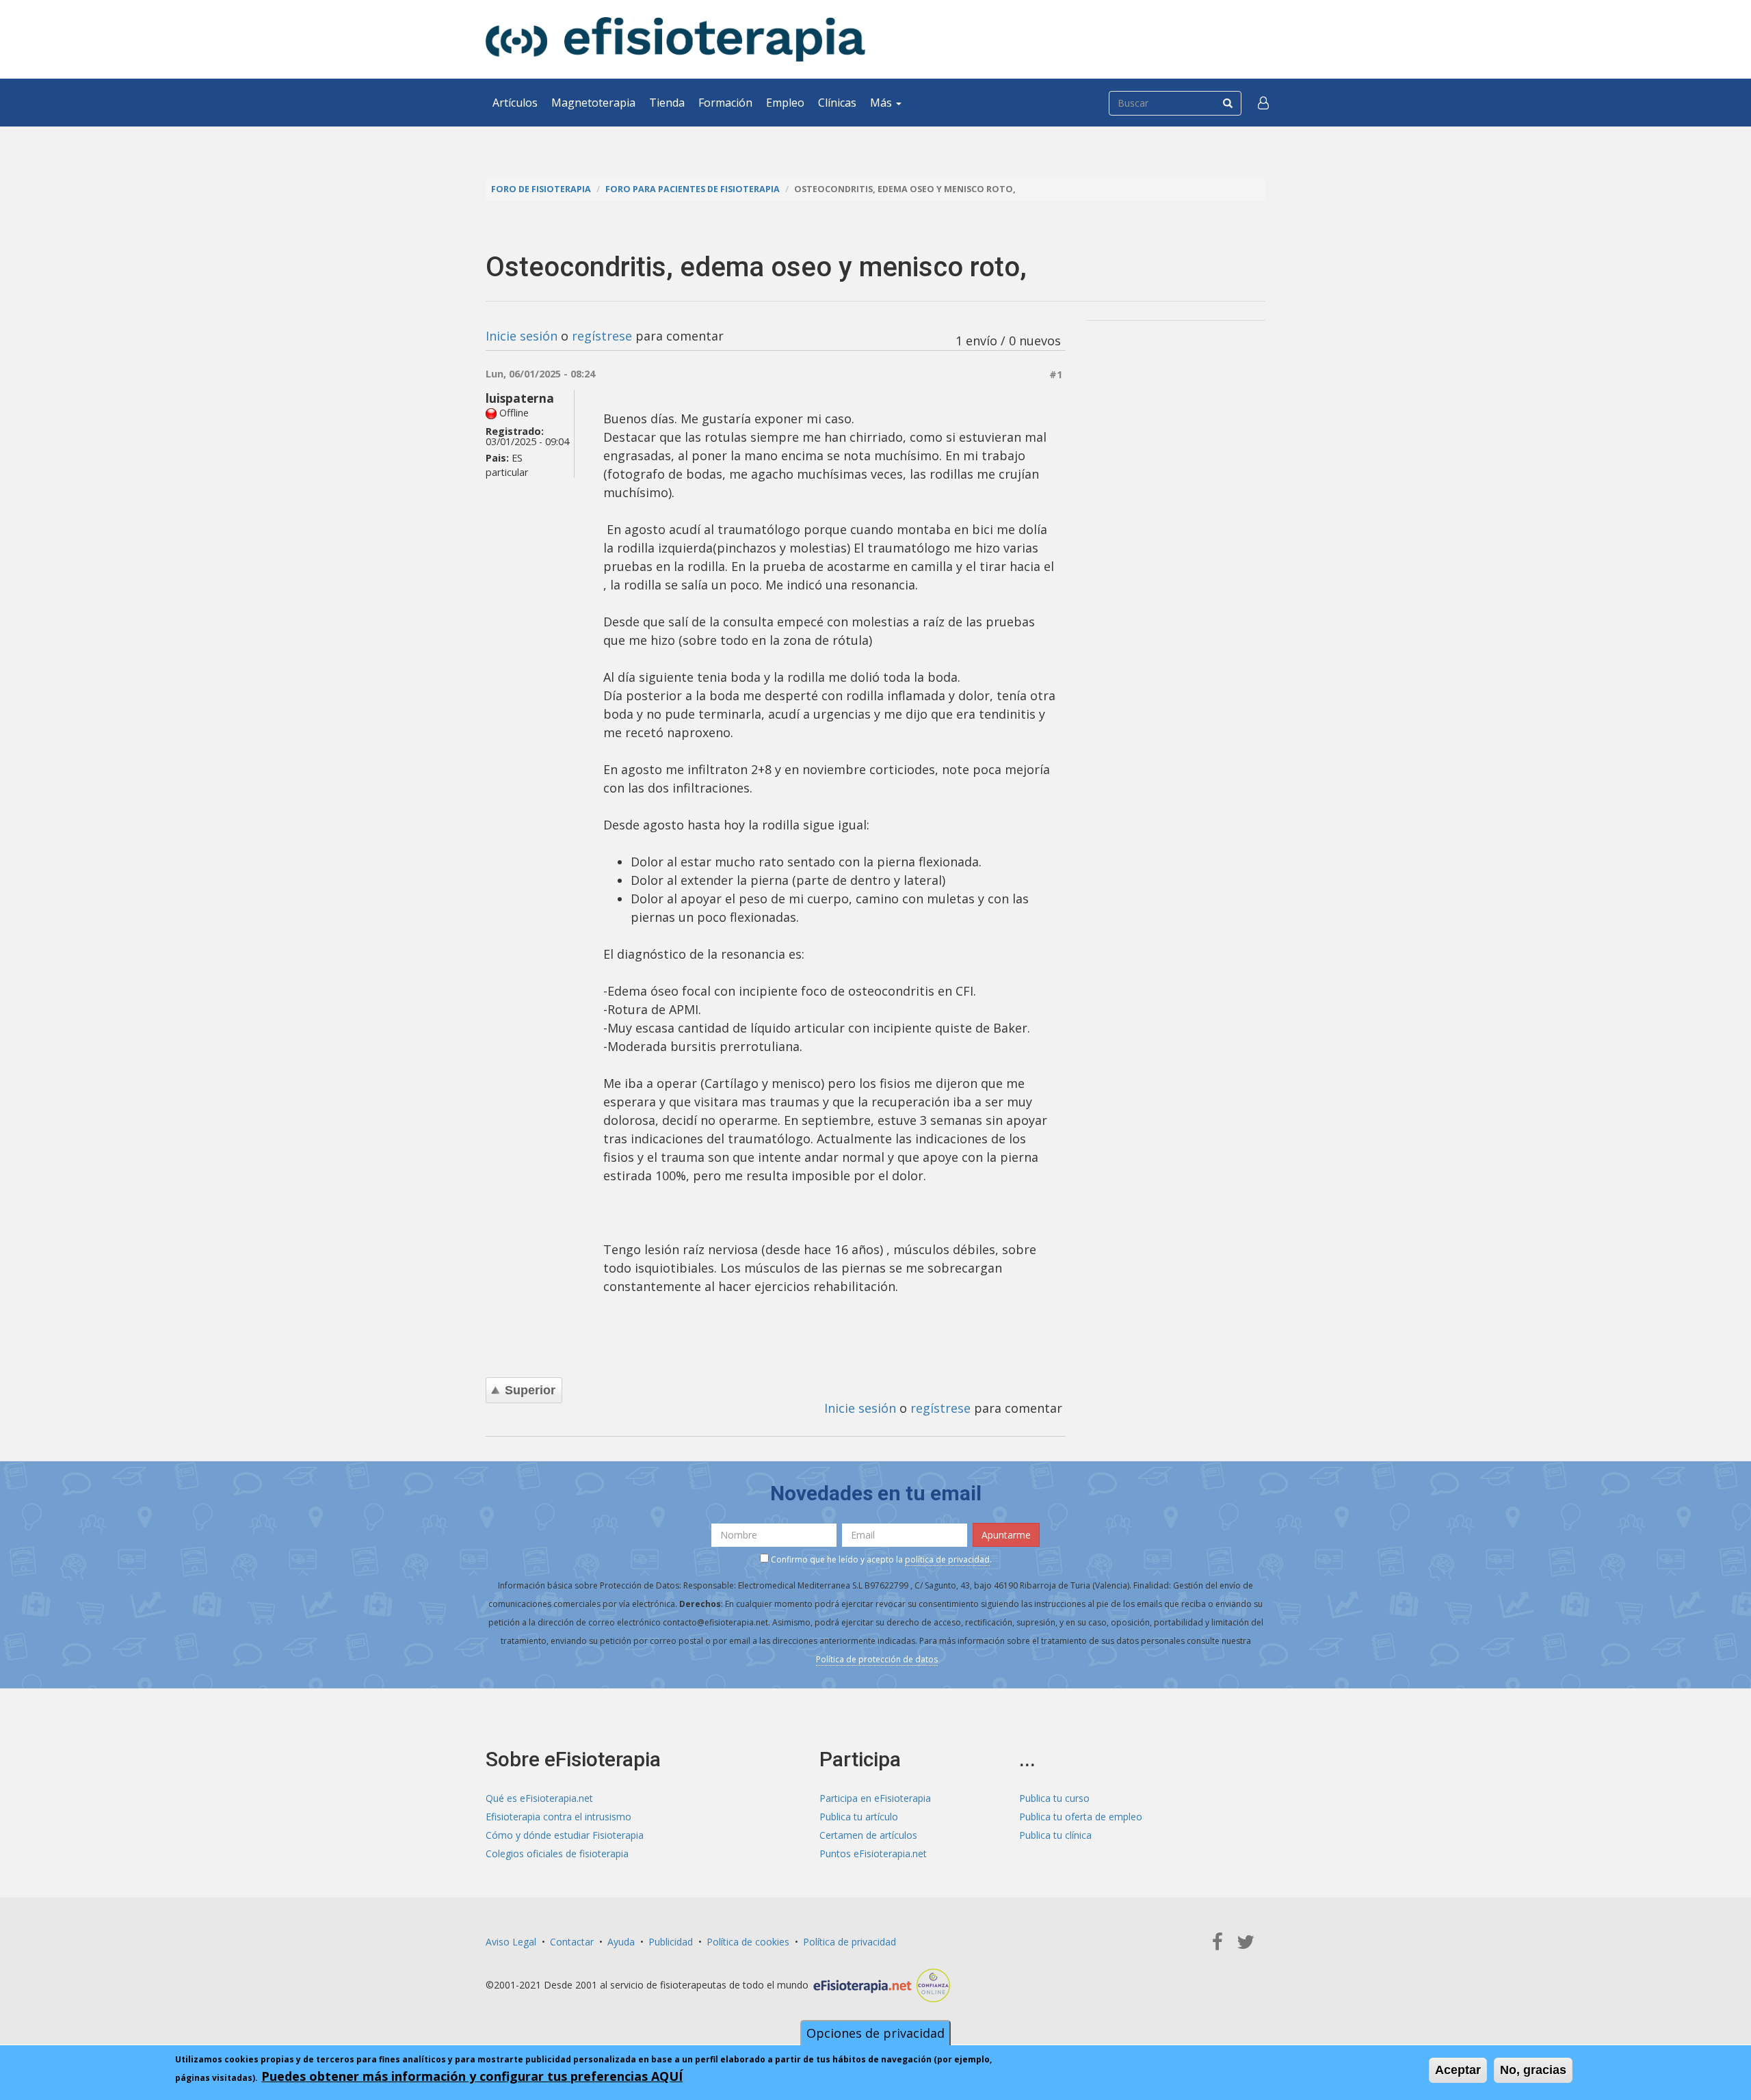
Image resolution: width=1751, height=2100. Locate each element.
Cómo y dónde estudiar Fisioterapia (565, 1835)
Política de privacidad (850, 1942)
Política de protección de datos (877, 1659)
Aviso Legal (511, 1942)
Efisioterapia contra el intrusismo (558, 1817)
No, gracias (1533, 2070)
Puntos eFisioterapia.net (873, 1853)
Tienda (667, 103)
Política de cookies (748, 1942)
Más (882, 103)
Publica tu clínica (1055, 1835)
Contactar (572, 1942)
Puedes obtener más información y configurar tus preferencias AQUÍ (472, 2076)
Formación (725, 103)
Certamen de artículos (868, 1835)
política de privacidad (947, 1559)
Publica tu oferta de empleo (1081, 1817)
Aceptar (1458, 2070)
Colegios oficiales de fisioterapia (557, 1853)
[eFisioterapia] (675, 39)
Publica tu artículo (859, 1817)
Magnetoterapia (593, 103)
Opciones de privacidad (875, 2033)
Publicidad (671, 1942)
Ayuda (621, 1942)
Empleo (785, 103)
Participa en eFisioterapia (875, 1798)
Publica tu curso (1054, 1798)
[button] (1263, 103)
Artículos (515, 103)
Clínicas (837, 103)
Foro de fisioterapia (541, 189)
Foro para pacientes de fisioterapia (693, 189)
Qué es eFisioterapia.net (539, 1798)
